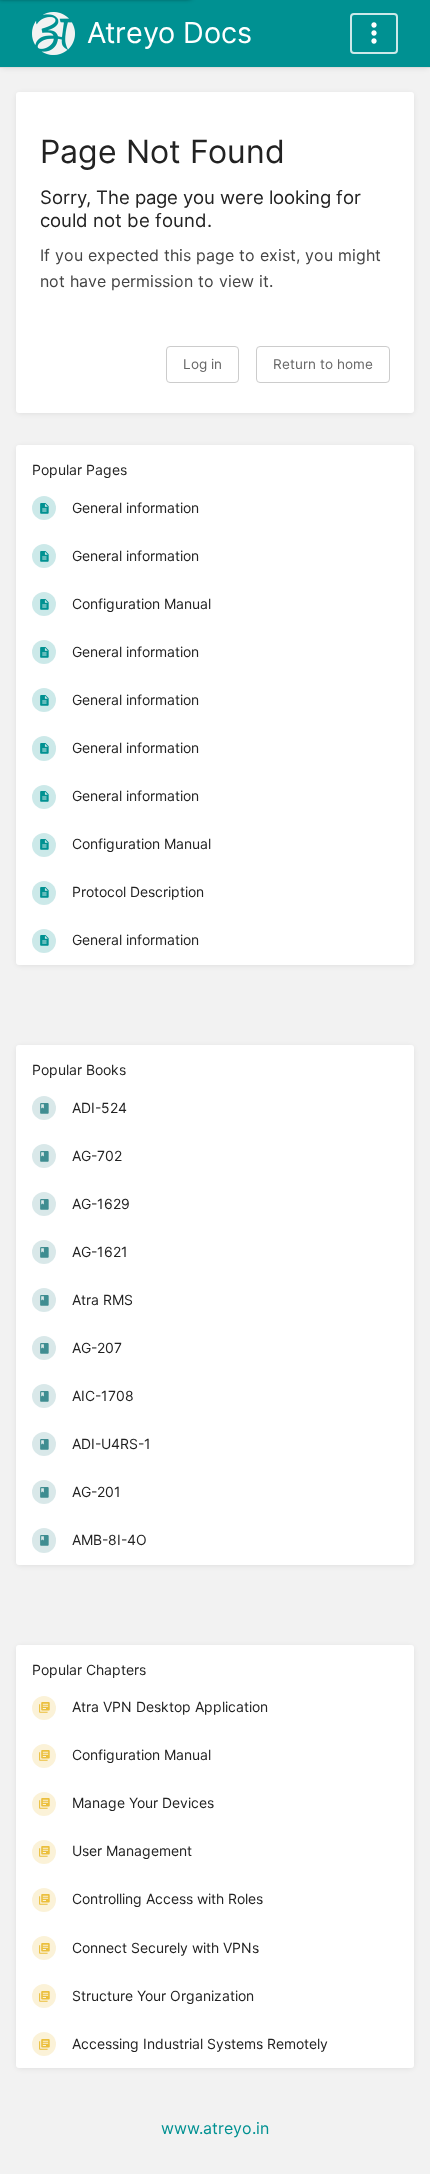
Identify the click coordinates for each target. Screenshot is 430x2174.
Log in (202, 364)
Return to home (323, 364)
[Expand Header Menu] (374, 33)
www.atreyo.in (215, 2128)
